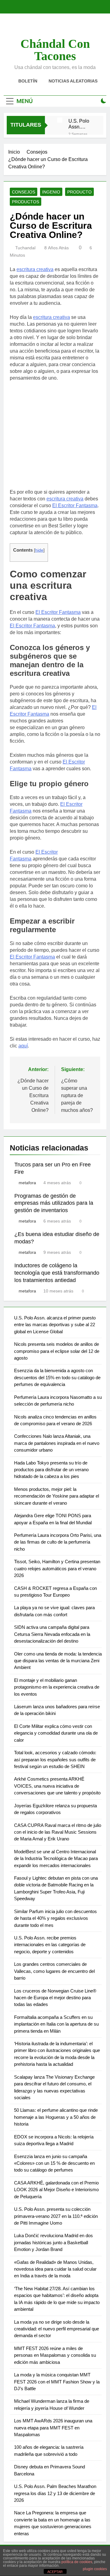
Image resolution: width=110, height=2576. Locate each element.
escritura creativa (35, 269)
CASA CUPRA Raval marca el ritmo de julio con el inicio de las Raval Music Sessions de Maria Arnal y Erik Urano (58, 1832)
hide (39, 550)
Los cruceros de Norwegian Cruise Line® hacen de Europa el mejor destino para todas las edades (55, 1998)
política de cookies (77, 2562)
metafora (27, 1183)
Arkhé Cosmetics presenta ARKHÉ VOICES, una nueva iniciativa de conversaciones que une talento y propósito (57, 1786)
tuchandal (25, 248)
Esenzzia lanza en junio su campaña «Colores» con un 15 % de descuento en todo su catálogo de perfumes (54, 2163)
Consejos (24, 192)
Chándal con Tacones (55, 50)
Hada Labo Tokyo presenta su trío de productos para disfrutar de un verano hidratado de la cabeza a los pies (51, 1470)
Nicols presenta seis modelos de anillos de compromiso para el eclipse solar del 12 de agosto (57, 1351)
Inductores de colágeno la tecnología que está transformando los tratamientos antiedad (57, 1273)
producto (79, 192)
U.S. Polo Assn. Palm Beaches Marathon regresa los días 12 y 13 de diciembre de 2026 (55, 2493)
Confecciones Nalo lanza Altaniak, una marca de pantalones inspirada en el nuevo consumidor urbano (57, 1443)
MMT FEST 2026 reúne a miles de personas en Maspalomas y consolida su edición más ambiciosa (55, 2355)
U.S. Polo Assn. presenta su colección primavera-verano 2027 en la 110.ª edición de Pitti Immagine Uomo (56, 2216)
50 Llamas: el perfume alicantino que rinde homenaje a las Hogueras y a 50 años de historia (56, 2117)
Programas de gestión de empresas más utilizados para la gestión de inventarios (54, 1203)
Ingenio (51, 192)
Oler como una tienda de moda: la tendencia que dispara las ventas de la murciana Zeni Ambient (58, 1661)
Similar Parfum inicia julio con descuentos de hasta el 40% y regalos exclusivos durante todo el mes (55, 1918)
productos (26, 202)
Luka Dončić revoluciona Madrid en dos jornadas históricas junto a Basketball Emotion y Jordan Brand (53, 2242)
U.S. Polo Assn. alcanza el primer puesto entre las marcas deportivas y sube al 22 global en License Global (80, 124)
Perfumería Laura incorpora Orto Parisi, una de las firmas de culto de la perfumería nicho (58, 1542)
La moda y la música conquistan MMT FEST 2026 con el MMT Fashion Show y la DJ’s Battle (57, 2382)
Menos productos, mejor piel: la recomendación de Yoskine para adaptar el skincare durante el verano (57, 1496)
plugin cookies (95, 2569)
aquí (23, 1046)
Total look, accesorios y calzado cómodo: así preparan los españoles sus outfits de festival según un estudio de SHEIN (55, 1759)
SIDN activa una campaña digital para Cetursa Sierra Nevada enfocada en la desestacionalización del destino (52, 1634)
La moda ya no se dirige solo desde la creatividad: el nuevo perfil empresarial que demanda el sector (57, 2329)
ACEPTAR (55, 2572)
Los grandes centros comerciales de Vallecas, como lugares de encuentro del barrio (54, 1971)
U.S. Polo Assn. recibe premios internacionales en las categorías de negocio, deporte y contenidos (50, 1945)
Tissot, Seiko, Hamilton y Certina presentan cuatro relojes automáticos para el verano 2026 (57, 1568)
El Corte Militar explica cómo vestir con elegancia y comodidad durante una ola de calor (56, 1733)
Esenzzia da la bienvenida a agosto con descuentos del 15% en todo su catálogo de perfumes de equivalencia (57, 1377)
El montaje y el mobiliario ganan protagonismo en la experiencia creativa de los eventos (57, 1687)
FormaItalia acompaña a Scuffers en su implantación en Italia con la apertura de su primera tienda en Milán (56, 2024)
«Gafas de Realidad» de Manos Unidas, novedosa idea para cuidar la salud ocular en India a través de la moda (55, 2269)
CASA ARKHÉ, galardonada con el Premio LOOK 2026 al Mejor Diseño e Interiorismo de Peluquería (56, 2190)
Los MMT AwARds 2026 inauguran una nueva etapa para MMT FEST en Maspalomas (53, 2428)
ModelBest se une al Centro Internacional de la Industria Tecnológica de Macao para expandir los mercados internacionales (56, 1858)
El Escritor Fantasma (75, 505)
